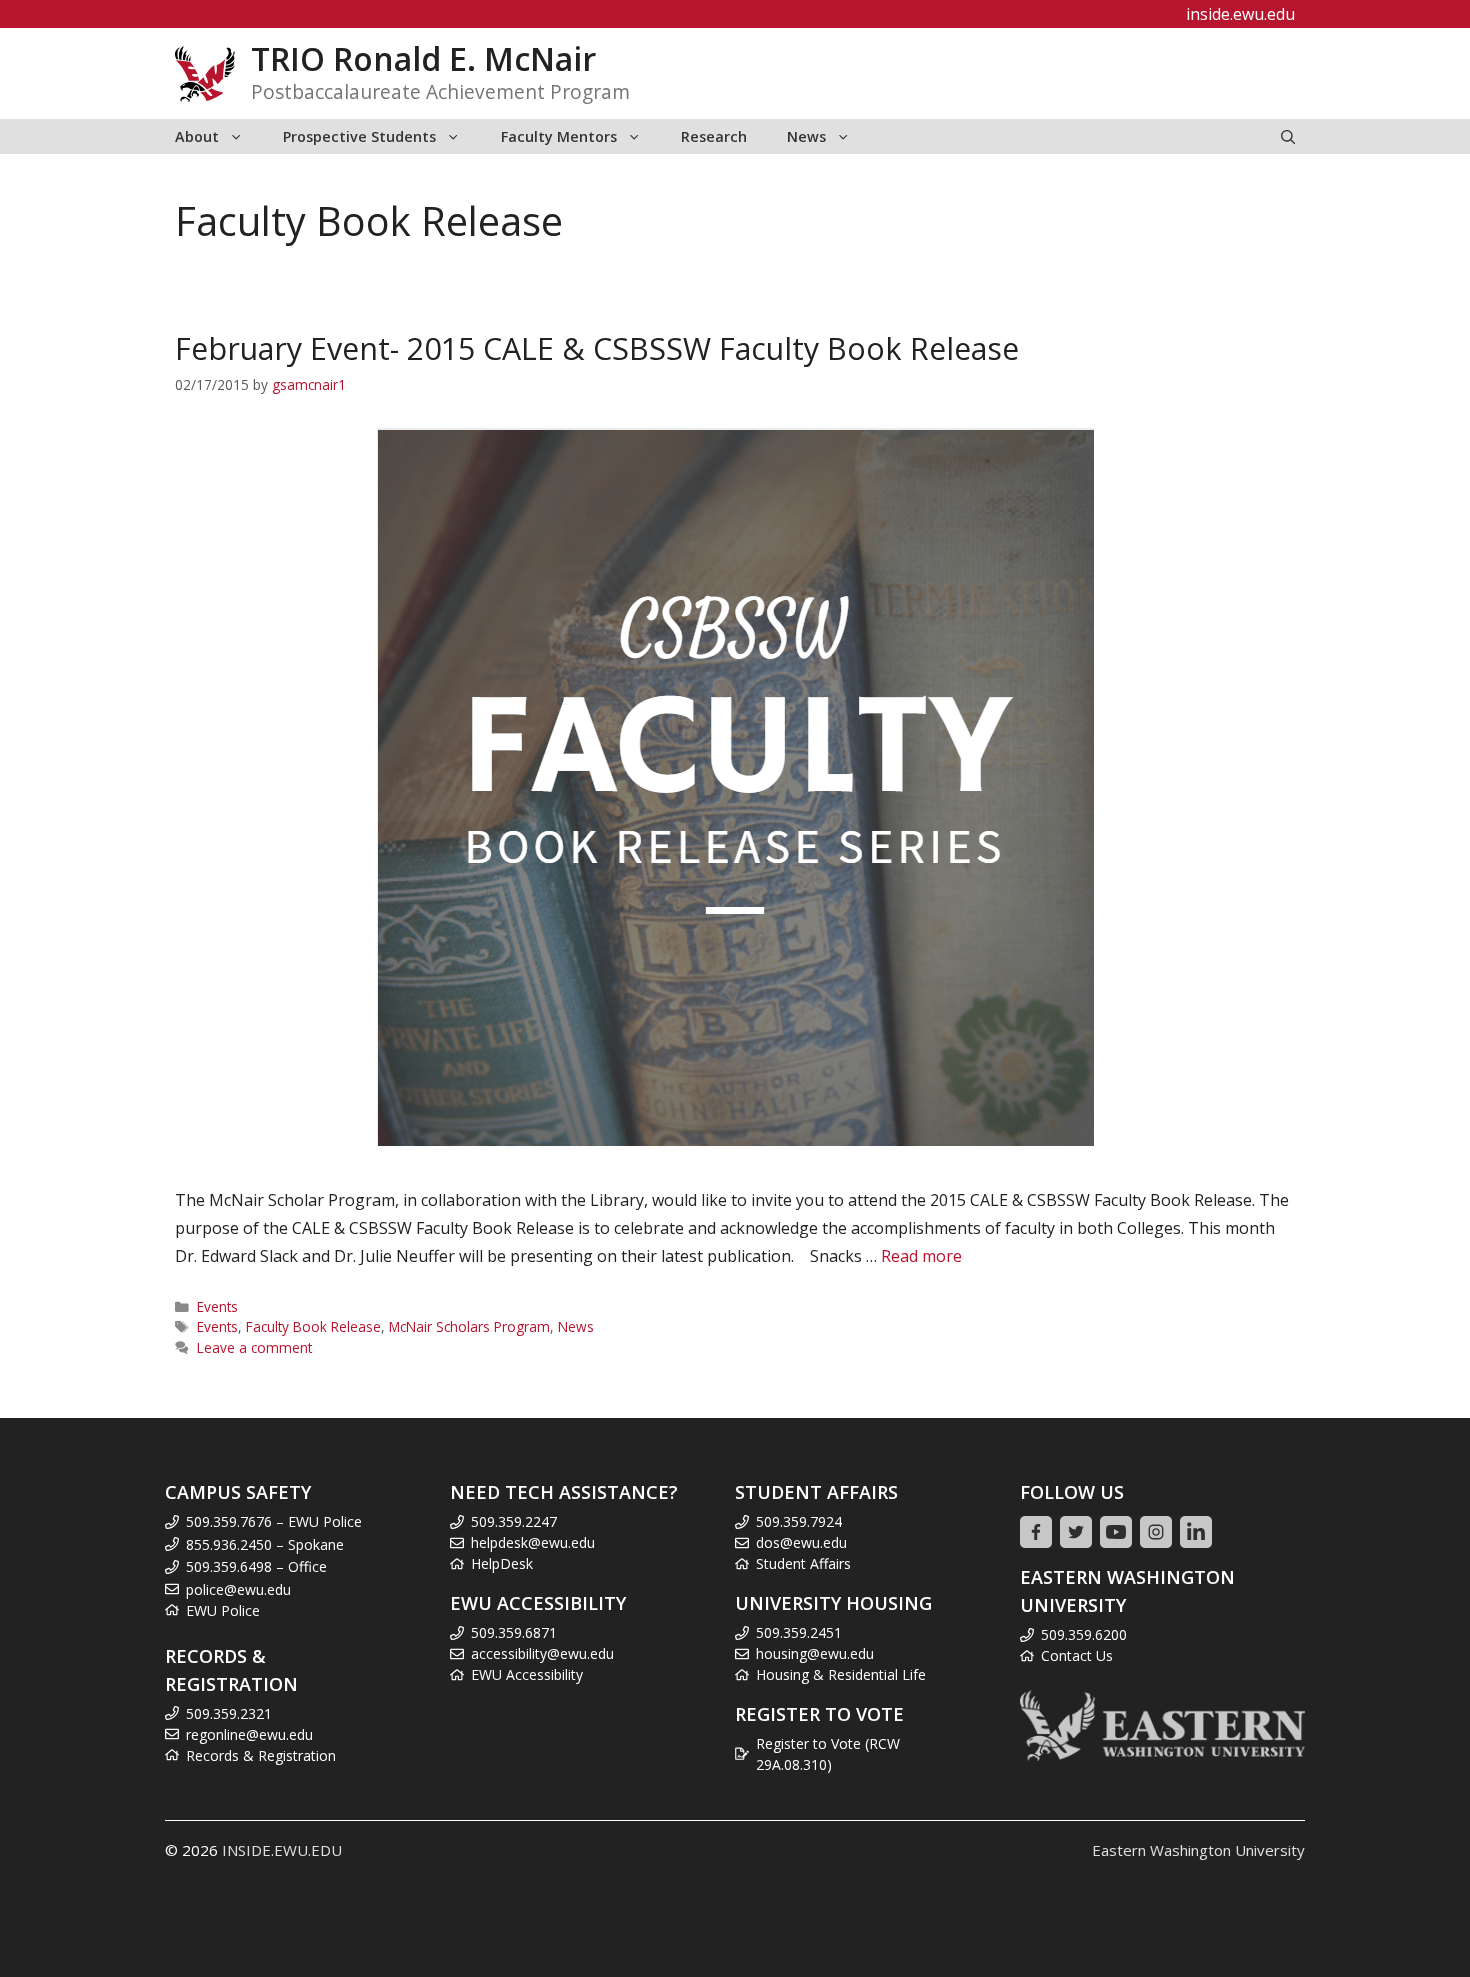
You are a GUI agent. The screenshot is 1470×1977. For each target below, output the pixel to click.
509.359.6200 (1084, 1634)
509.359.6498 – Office (256, 1566)
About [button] (197, 136)
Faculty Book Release (313, 1326)
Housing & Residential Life (841, 1674)
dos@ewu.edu (801, 1542)
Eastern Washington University (1198, 1850)
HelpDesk (502, 1563)
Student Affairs (803, 1563)
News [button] (806, 136)
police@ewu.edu (238, 1589)
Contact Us (1077, 1655)
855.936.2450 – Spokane (265, 1544)
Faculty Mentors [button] (559, 136)
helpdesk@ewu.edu (533, 1542)
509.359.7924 (799, 1521)
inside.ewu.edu (1240, 14)
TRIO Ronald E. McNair (423, 58)
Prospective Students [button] (359, 136)
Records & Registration (261, 1755)
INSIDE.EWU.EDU (282, 1850)
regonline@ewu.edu (249, 1734)
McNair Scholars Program (469, 1326)
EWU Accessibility (527, 1674)
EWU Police (223, 1610)
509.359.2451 (799, 1632)
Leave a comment (254, 1347)
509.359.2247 (514, 1521)
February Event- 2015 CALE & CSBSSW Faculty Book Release (597, 348)
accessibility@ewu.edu (542, 1653)
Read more (921, 1256)
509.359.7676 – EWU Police (274, 1521)
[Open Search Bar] (1288, 136)
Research (714, 136)
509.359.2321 (229, 1713)
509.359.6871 (514, 1632)
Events (217, 1306)
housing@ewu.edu (815, 1653)
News (576, 1326)
